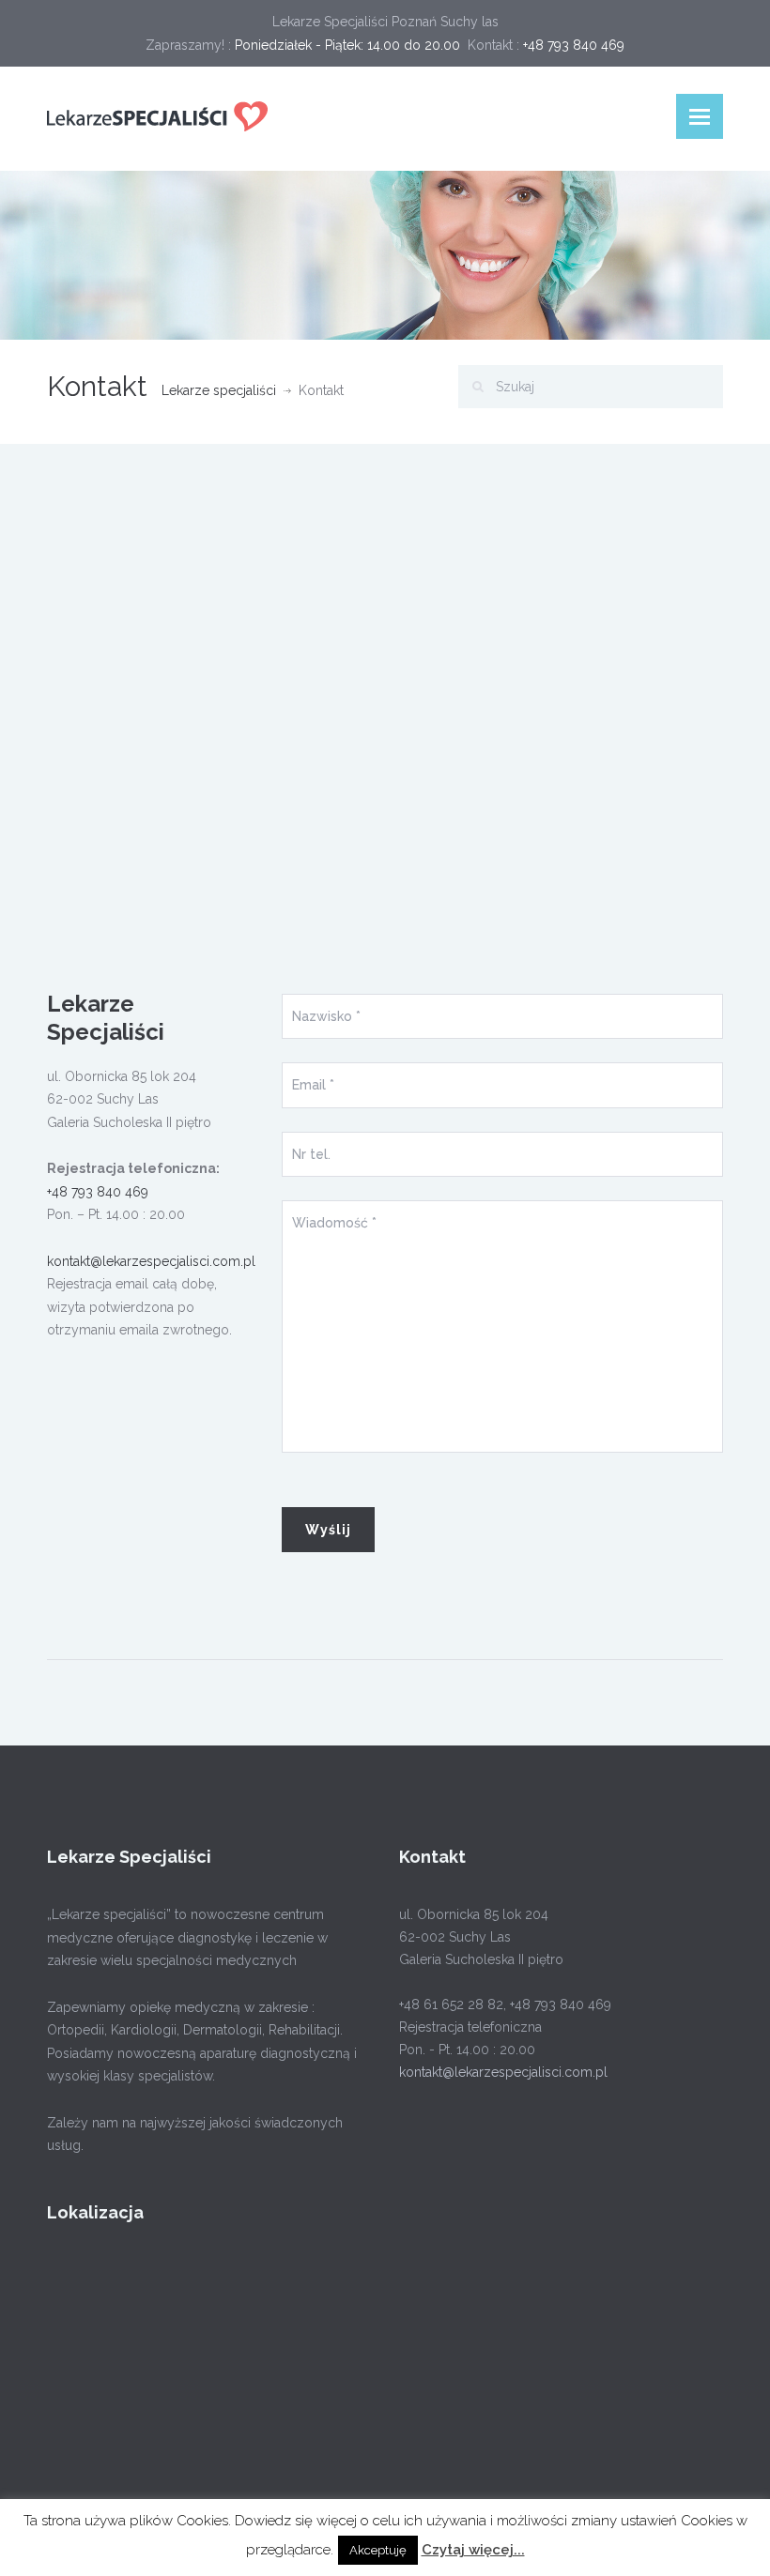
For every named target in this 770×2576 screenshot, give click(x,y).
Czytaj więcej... (473, 2550)
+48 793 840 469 (98, 1192)
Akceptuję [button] (378, 2550)
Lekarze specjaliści (219, 390)
